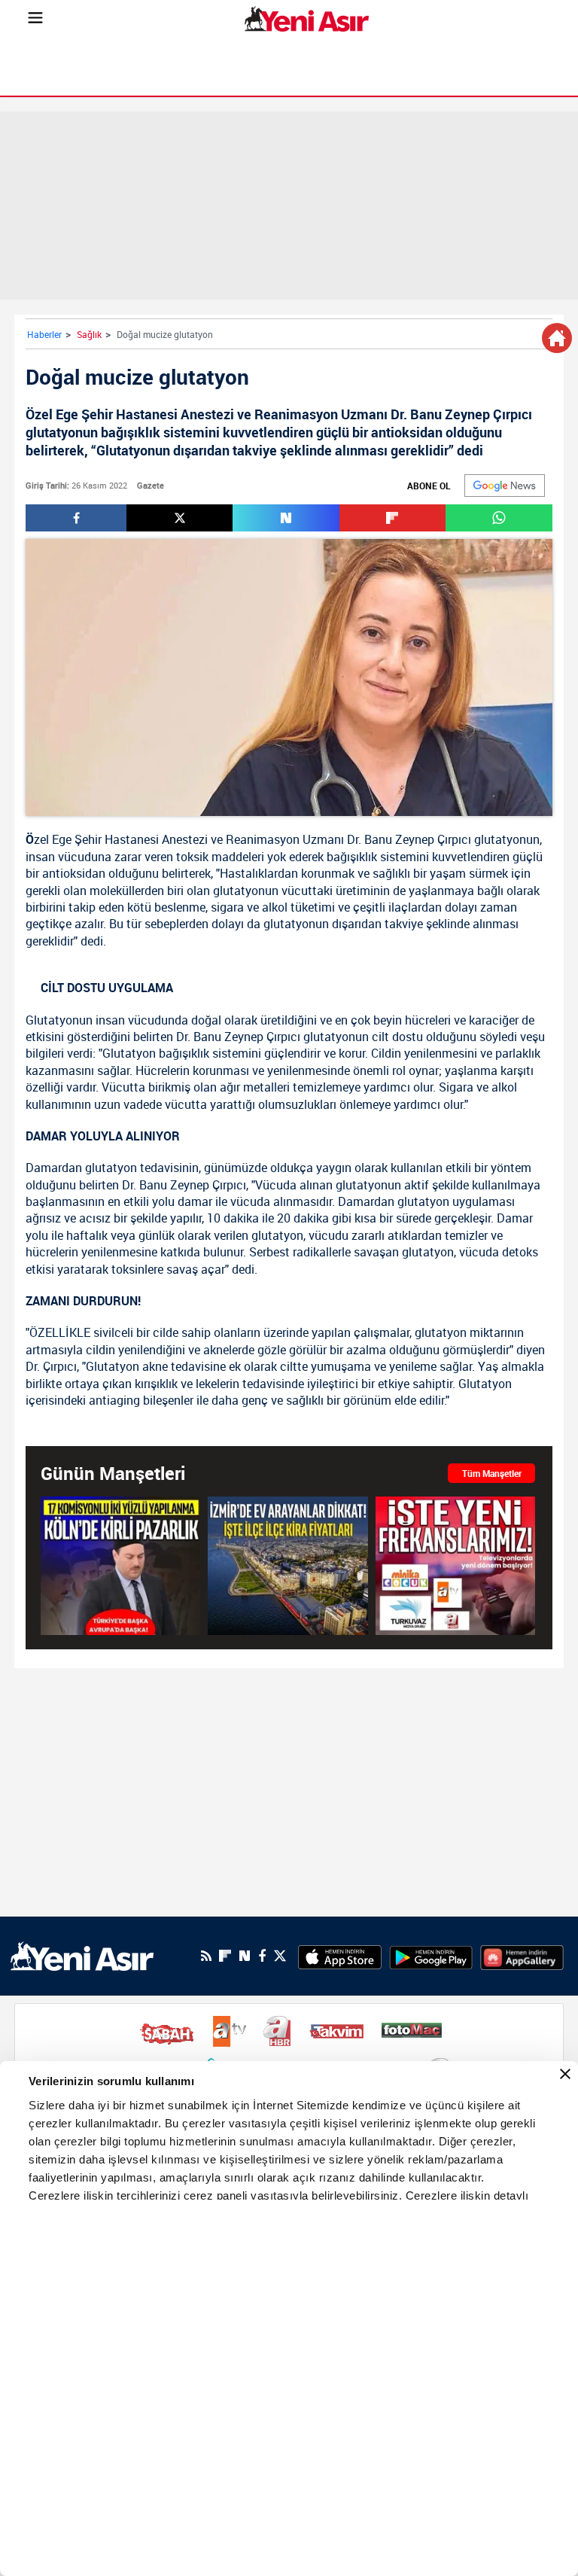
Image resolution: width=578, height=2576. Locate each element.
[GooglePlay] (431, 1956)
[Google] (505, 486)
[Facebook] (262, 1956)
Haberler (44, 334)
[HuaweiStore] (522, 1956)
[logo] (82, 1955)
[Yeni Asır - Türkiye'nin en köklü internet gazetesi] (307, 19)
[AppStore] (340, 1956)
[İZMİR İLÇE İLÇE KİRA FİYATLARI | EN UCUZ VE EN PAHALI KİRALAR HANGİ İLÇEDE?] (287, 1565)
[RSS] (206, 1956)
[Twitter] (280, 1956)
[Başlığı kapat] (565, 2074)
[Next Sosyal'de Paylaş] (286, 518)
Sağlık (89, 334)
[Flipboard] (225, 1956)
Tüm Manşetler (492, 1473)
